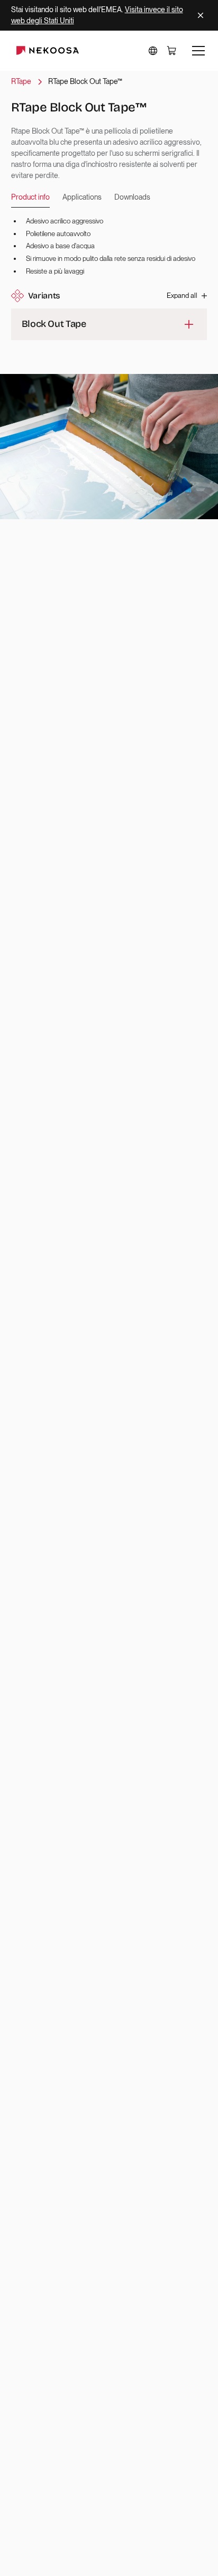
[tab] (30, 198)
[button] (153, 51)
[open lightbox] (109, 447)
